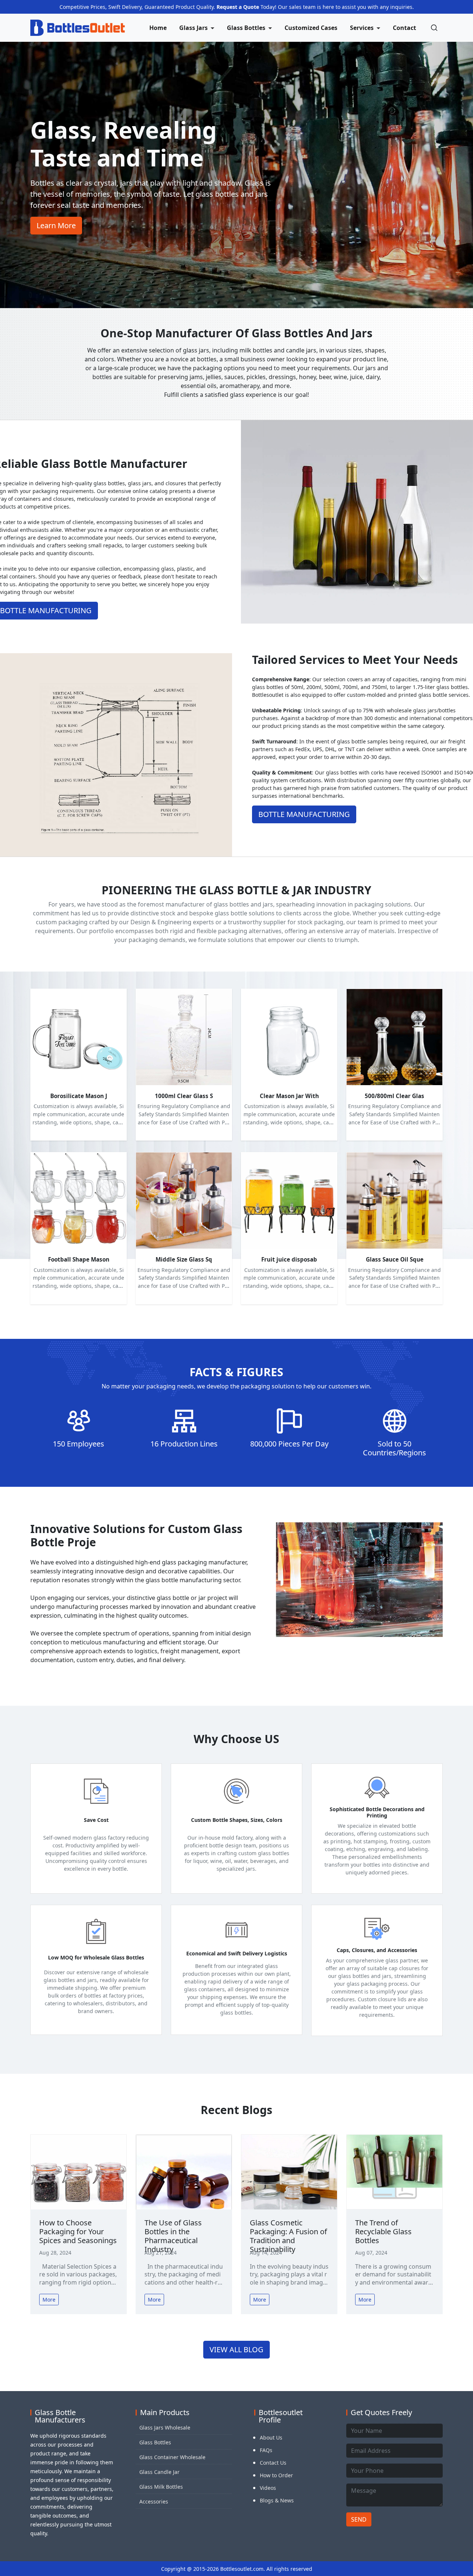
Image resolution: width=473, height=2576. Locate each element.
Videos (268, 2488)
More (49, 2300)
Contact (404, 28)
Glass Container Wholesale (172, 2457)
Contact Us (273, 2463)
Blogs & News (277, 2500)
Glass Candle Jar (159, 2472)
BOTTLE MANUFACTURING (304, 814)
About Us (271, 2437)
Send (359, 2519)
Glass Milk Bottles (161, 2487)
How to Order (276, 2475)
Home (158, 28)
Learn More (56, 225)
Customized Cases (311, 28)
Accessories (154, 2501)
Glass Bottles (155, 2442)
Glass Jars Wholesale (165, 2428)
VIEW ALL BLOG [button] (236, 2349)
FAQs (266, 2450)
